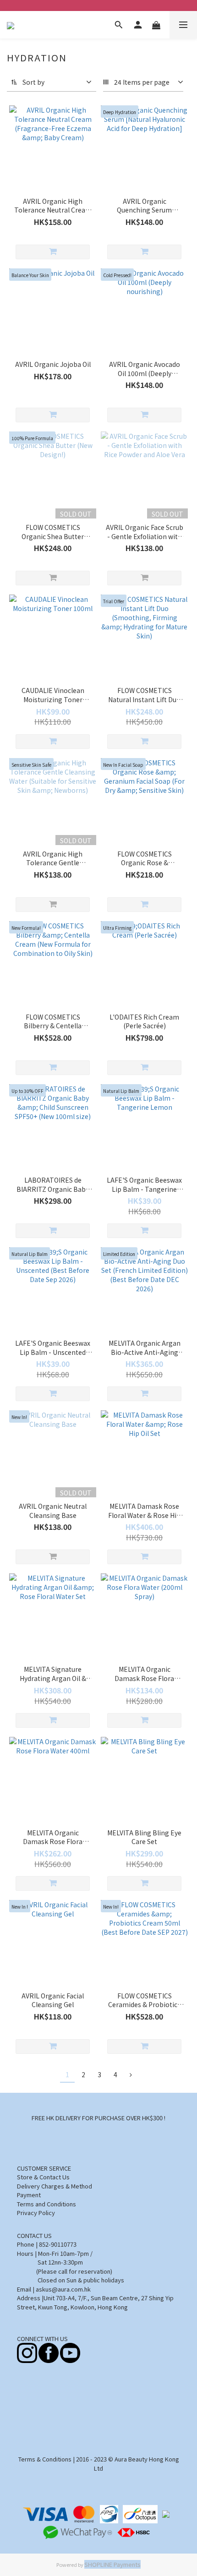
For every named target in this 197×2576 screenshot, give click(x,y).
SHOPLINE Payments (112, 2564)
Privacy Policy (36, 2213)
